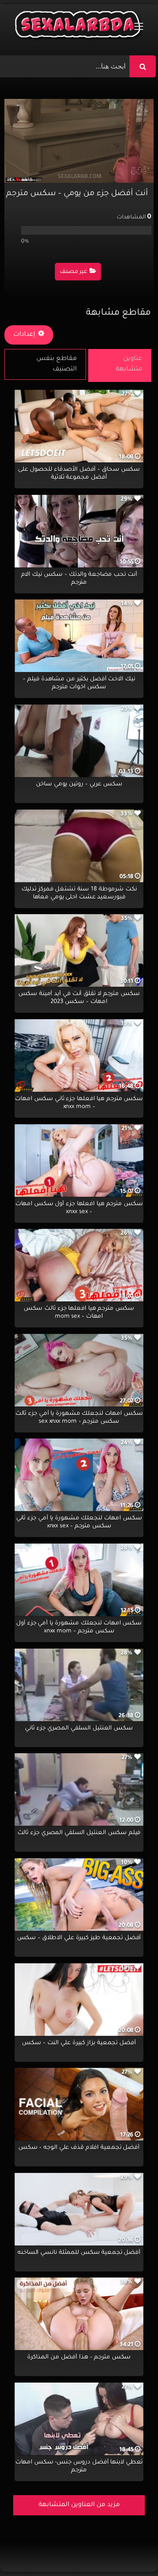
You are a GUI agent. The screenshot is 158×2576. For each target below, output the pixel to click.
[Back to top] (130, 2550)
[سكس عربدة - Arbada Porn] (79, 27)
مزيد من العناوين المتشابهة (79, 2505)
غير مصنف (74, 272)
